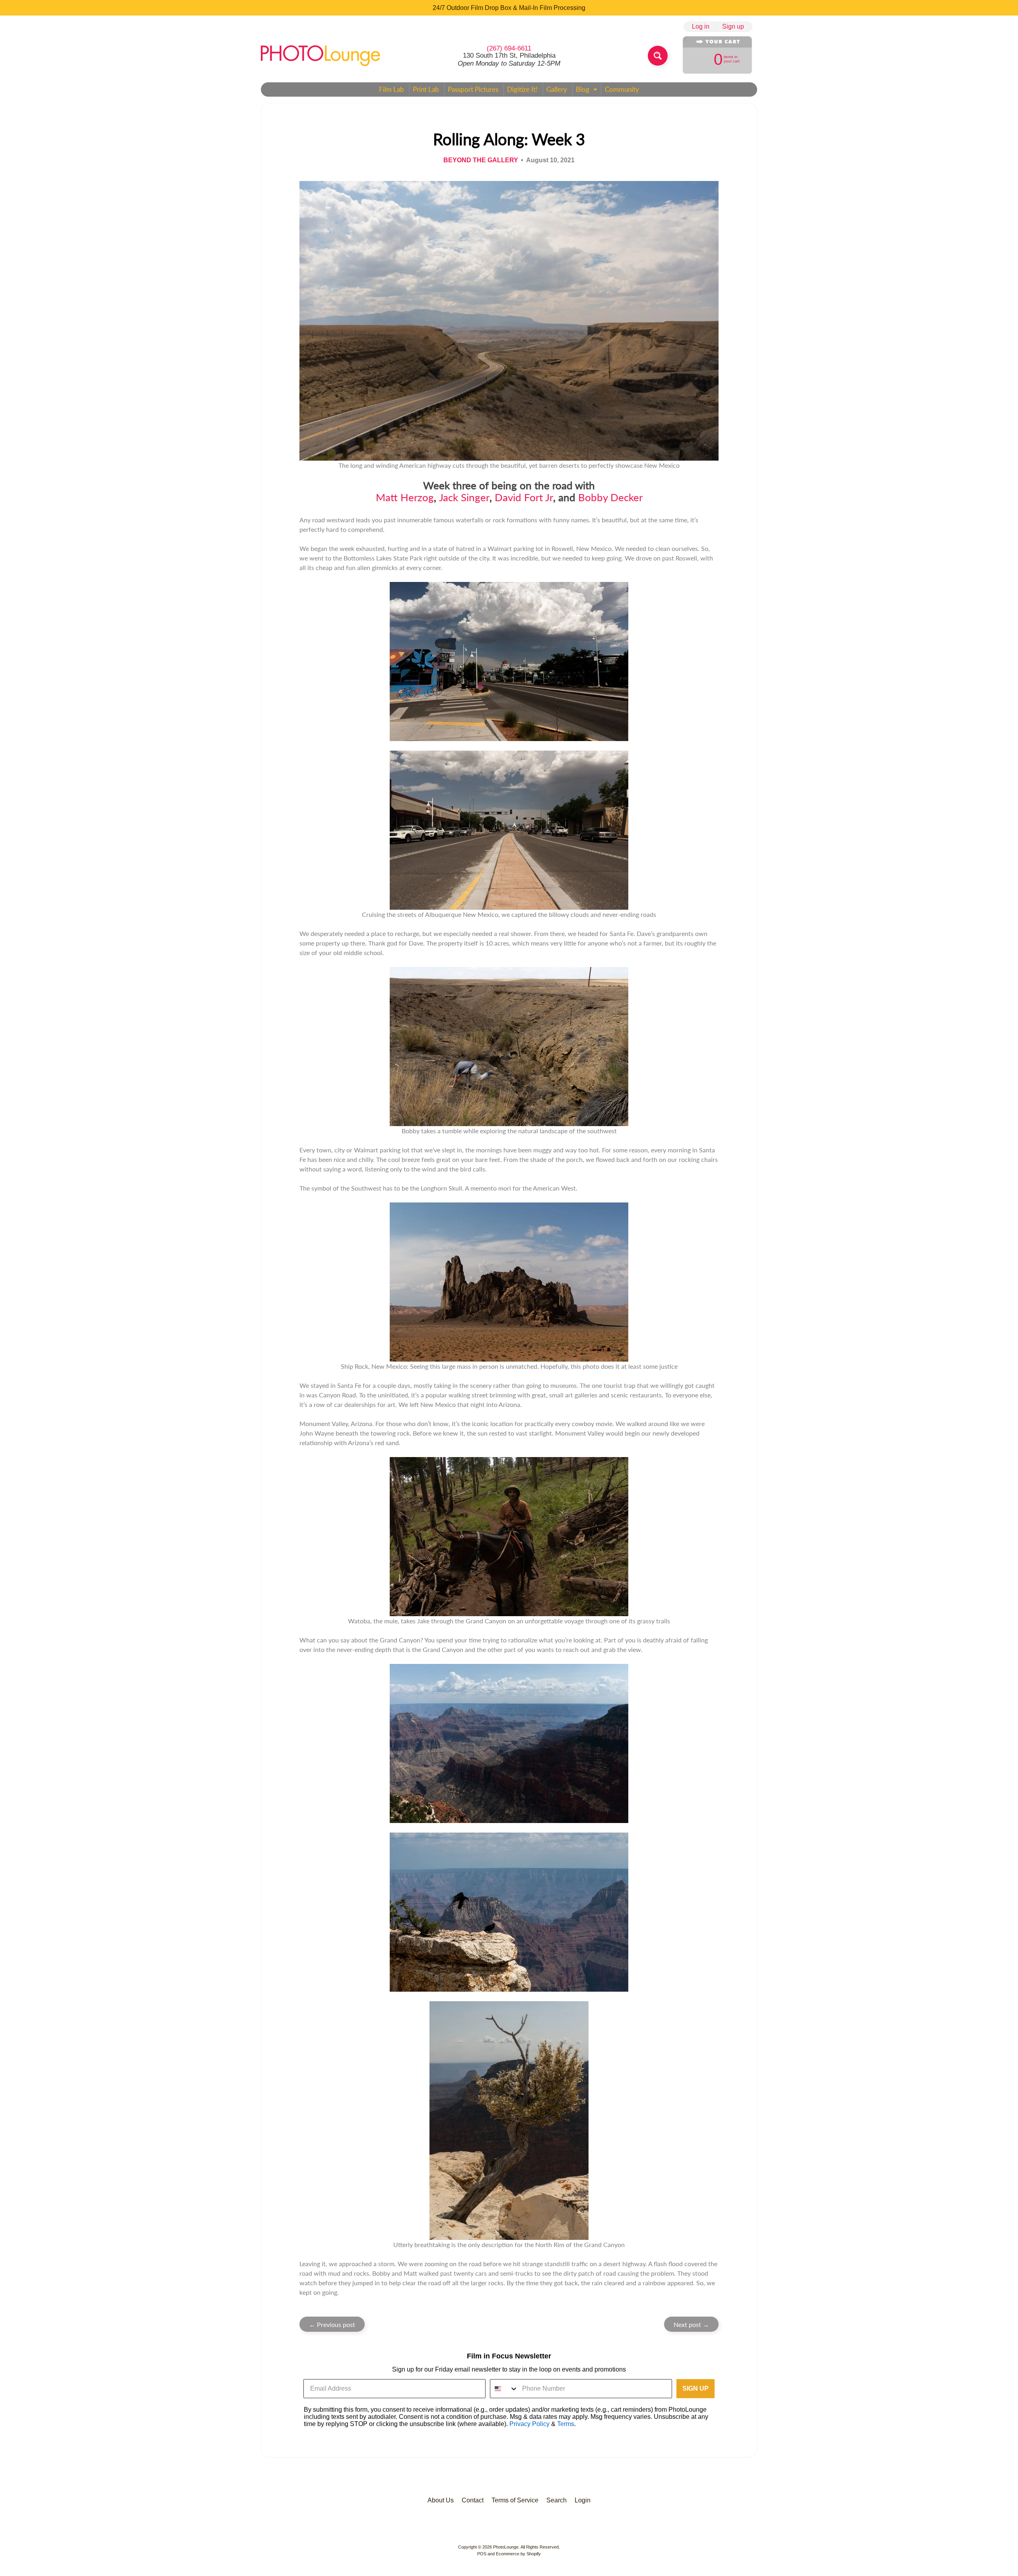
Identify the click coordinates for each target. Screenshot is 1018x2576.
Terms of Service (515, 2500)
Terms (566, 2424)
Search (557, 2500)
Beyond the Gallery (481, 160)
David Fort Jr (524, 497)
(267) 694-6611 (509, 48)
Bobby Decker (610, 497)
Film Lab (391, 89)
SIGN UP (696, 2388)
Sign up (733, 27)
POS (482, 2554)
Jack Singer (464, 497)
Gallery (557, 89)
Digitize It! (522, 89)
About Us (441, 2500)
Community (622, 89)
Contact (473, 2500)
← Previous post (332, 2324)
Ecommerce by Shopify (518, 2554)
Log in (701, 27)
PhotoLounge (506, 2547)
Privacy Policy (529, 2424)
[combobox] (504, 2389)
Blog (588, 91)
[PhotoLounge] (321, 56)
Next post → (691, 2324)
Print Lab (426, 89)
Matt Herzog (405, 497)
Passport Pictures (473, 89)
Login (583, 2500)
